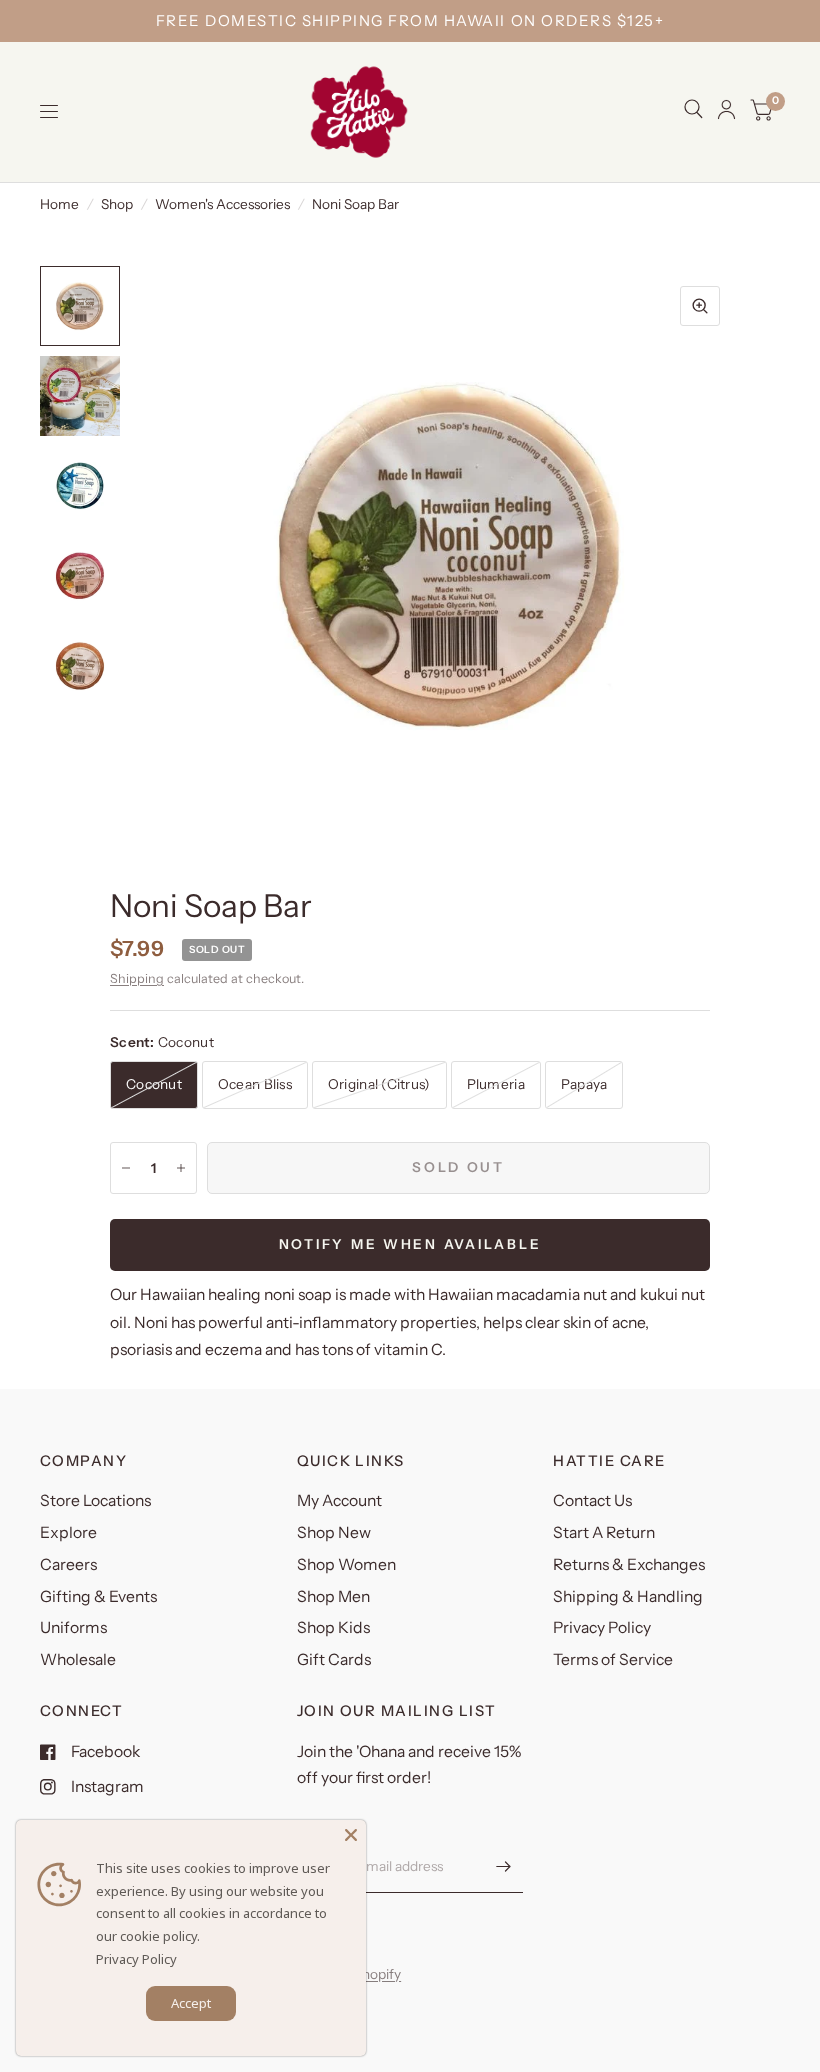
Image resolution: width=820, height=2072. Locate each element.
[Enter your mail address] (503, 1867)
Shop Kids (333, 1627)
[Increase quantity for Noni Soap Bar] (181, 1168)
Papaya (584, 1084)
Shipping (137, 978)
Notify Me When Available (410, 1244)
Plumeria (496, 1084)
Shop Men (333, 1596)
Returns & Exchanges (629, 1564)
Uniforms (73, 1627)
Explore (68, 1532)
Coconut (154, 1084)
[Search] (693, 109)
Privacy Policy (602, 1627)
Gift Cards (334, 1659)
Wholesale (78, 1659)
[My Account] (726, 109)
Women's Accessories (222, 204)
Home (59, 204)
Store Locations (95, 1500)
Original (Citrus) (379, 1084)
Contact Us (592, 1500)
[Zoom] (700, 306)
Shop (117, 204)
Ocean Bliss (255, 1084)
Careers (68, 1564)
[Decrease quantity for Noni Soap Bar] (126, 1168)
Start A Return (604, 1532)
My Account (339, 1500)
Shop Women (346, 1564)
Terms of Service (613, 1659)
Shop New (334, 1532)
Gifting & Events (98, 1596)
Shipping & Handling (628, 1596)
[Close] (351, 1835)
